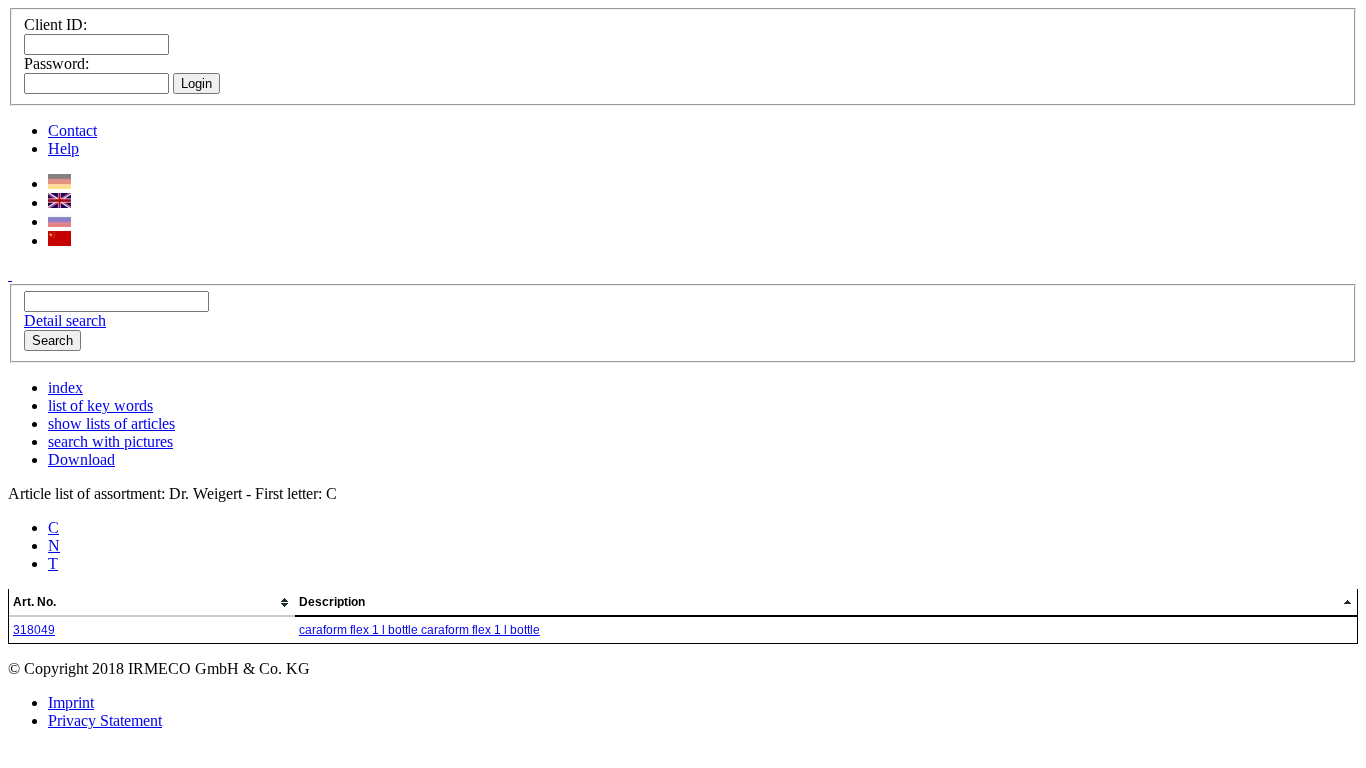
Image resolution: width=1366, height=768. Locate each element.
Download (81, 459)
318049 (34, 630)
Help (63, 148)
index (65, 387)
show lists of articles (111, 423)
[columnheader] (152, 603)
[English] (59, 202)
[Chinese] (59, 240)
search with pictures (110, 441)
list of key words (100, 405)
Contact (72, 130)
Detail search (65, 320)
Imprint (71, 702)
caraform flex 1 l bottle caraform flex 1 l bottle (419, 630)
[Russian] (59, 221)
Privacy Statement (105, 720)
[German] (59, 183)
